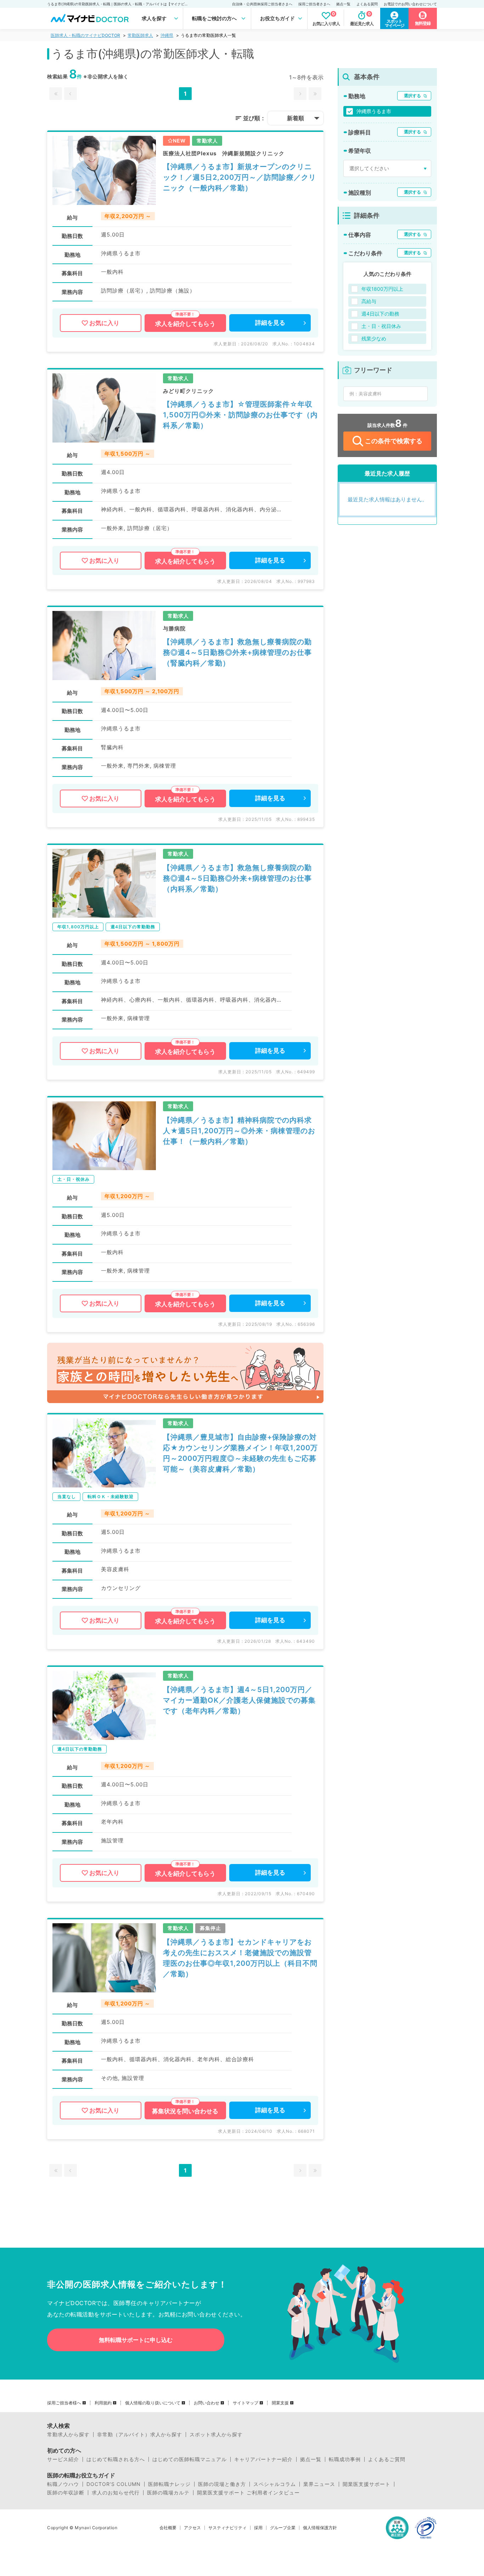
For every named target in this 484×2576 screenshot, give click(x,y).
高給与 (369, 301)
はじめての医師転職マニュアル (190, 2459)
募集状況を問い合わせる (185, 2111)
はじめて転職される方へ (116, 2459)
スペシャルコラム (275, 2484)
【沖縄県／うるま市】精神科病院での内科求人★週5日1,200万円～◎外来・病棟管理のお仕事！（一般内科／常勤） (239, 1131)
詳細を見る (270, 323)
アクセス (192, 2528)
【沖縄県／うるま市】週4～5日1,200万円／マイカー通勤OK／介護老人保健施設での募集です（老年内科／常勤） (239, 1700)
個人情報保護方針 (320, 2528)
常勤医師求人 (140, 35)
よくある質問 (367, 4)
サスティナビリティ (227, 2528)
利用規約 (103, 2403)
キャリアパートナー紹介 (263, 2459)
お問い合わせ (207, 2403)
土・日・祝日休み (381, 326)
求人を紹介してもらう (185, 324)
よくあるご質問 (387, 2459)
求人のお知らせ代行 (116, 2493)
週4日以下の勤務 (380, 314)
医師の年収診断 (66, 2493)
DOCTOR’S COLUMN (114, 2484)
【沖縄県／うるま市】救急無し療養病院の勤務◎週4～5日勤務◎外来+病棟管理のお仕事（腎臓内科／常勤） (237, 652)
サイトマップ (246, 2403)
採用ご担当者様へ (64, 2403)
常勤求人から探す (68, 2435)
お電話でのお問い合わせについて (410, 4)
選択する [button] (412, 96)
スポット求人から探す (216, 2435)
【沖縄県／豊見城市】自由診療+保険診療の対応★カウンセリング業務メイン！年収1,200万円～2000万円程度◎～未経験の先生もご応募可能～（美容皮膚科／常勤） (240, 1453)
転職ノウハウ (63, 2484)
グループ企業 (283, 2528)
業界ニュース (319, 2484)
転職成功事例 (345, 2459)
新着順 (296, 118)
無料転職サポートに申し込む (136, 2340)
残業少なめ (374, 338)
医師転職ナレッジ (169, 2484)
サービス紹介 (63, 2459)
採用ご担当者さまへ (314, 4)
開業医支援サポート (367, 2484)
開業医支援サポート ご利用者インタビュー (248, 2493)
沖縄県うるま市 (374, 111)
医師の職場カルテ (168, 2493)
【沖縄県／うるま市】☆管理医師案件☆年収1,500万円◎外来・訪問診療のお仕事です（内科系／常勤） (240, 415)
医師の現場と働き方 (222, 2484)
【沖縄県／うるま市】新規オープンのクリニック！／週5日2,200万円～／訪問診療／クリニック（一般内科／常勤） (240, 177)
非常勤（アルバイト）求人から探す (140, 2435)
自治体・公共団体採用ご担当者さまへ (262, 4)
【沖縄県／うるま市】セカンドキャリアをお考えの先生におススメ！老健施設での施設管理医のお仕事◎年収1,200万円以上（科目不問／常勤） (240, 1958)
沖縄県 (167, 35)
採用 (258, 2528)
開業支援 (280, 2403)
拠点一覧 (343, 4)
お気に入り (104, 323)
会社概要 (168, 2528)
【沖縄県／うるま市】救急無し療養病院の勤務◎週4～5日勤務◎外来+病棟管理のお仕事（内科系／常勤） (237, 878)
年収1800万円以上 (382, 289)
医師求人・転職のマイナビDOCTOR (85, 35)
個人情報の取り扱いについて (153, 2403)
